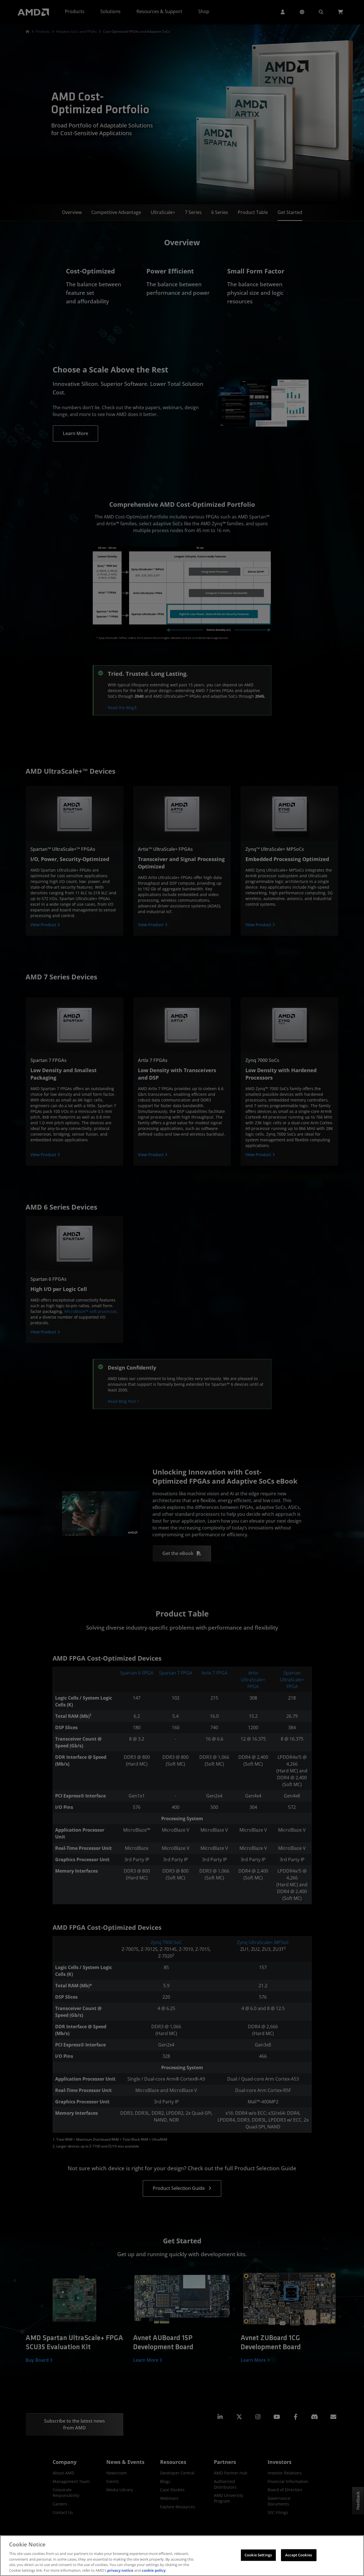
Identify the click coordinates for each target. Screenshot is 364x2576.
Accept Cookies (299, 2555)
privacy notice (120, 2570)
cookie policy (154, 2570)
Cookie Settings (258, 2555)
